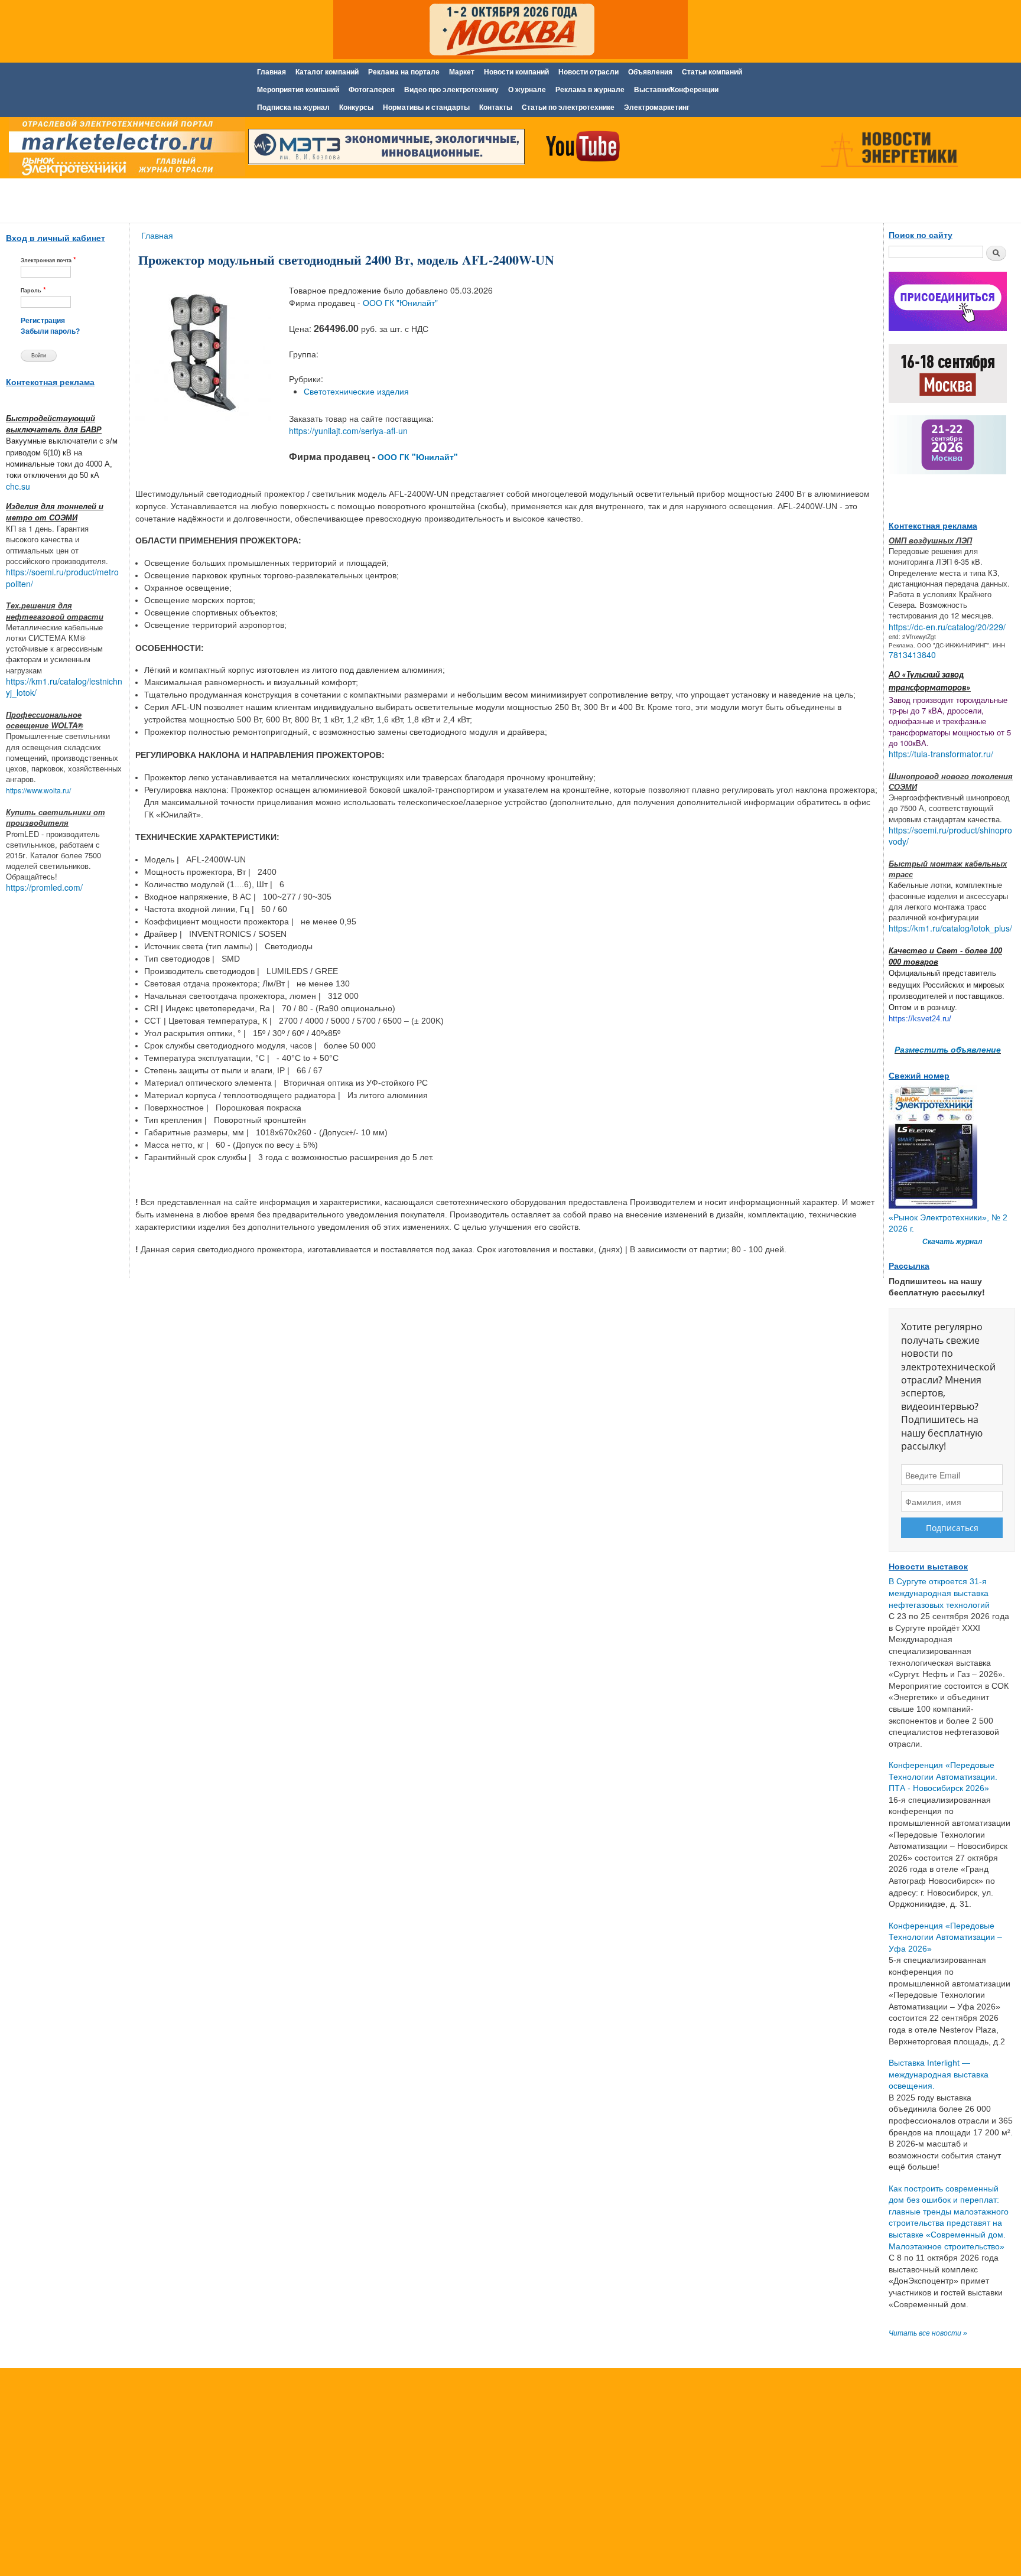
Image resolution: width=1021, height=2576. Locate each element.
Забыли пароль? (50, 331)
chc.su (18, 486)
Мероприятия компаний (298, 90)
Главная (271, 72)
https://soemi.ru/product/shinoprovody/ (950, 836)
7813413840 (912, 654)
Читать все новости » (928, 2333)
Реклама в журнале (590, 90)
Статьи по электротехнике (568, 108)
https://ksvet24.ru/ (920, 1019)
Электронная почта (48, 260)
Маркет (462, 72)
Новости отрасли (588, 72)
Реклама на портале (404, 72)
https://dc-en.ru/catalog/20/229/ (947, 627)
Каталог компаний (327, 72)
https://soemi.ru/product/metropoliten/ (62, 578)
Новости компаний (516, 72)
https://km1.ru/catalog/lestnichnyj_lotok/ (64, 687)
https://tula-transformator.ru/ (941, 754)
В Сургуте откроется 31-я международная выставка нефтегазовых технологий (939, 1593)
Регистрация (43, 321)
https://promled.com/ (44, 887)
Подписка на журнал (293, 108)
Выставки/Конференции (676, 90)
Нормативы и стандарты (426, 108)
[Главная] (124, 149)
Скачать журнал (952, 1242)
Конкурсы (356, 108)
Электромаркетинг (657, 108)
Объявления (650, 72)
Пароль (33, 290)
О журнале (527, 90)
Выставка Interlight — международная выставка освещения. (939, 2074)
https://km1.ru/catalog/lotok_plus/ (950, 928)
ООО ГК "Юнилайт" (400, 302)
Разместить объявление (948, 1049)
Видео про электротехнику (451, 90)
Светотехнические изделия (356, 391)
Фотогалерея (372, 90)
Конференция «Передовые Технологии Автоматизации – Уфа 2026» (945, 1937)
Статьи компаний (712, 72)
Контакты (496, 108)
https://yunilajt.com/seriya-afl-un (348, 431)
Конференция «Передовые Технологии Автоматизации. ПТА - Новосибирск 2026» (943, 1777)
